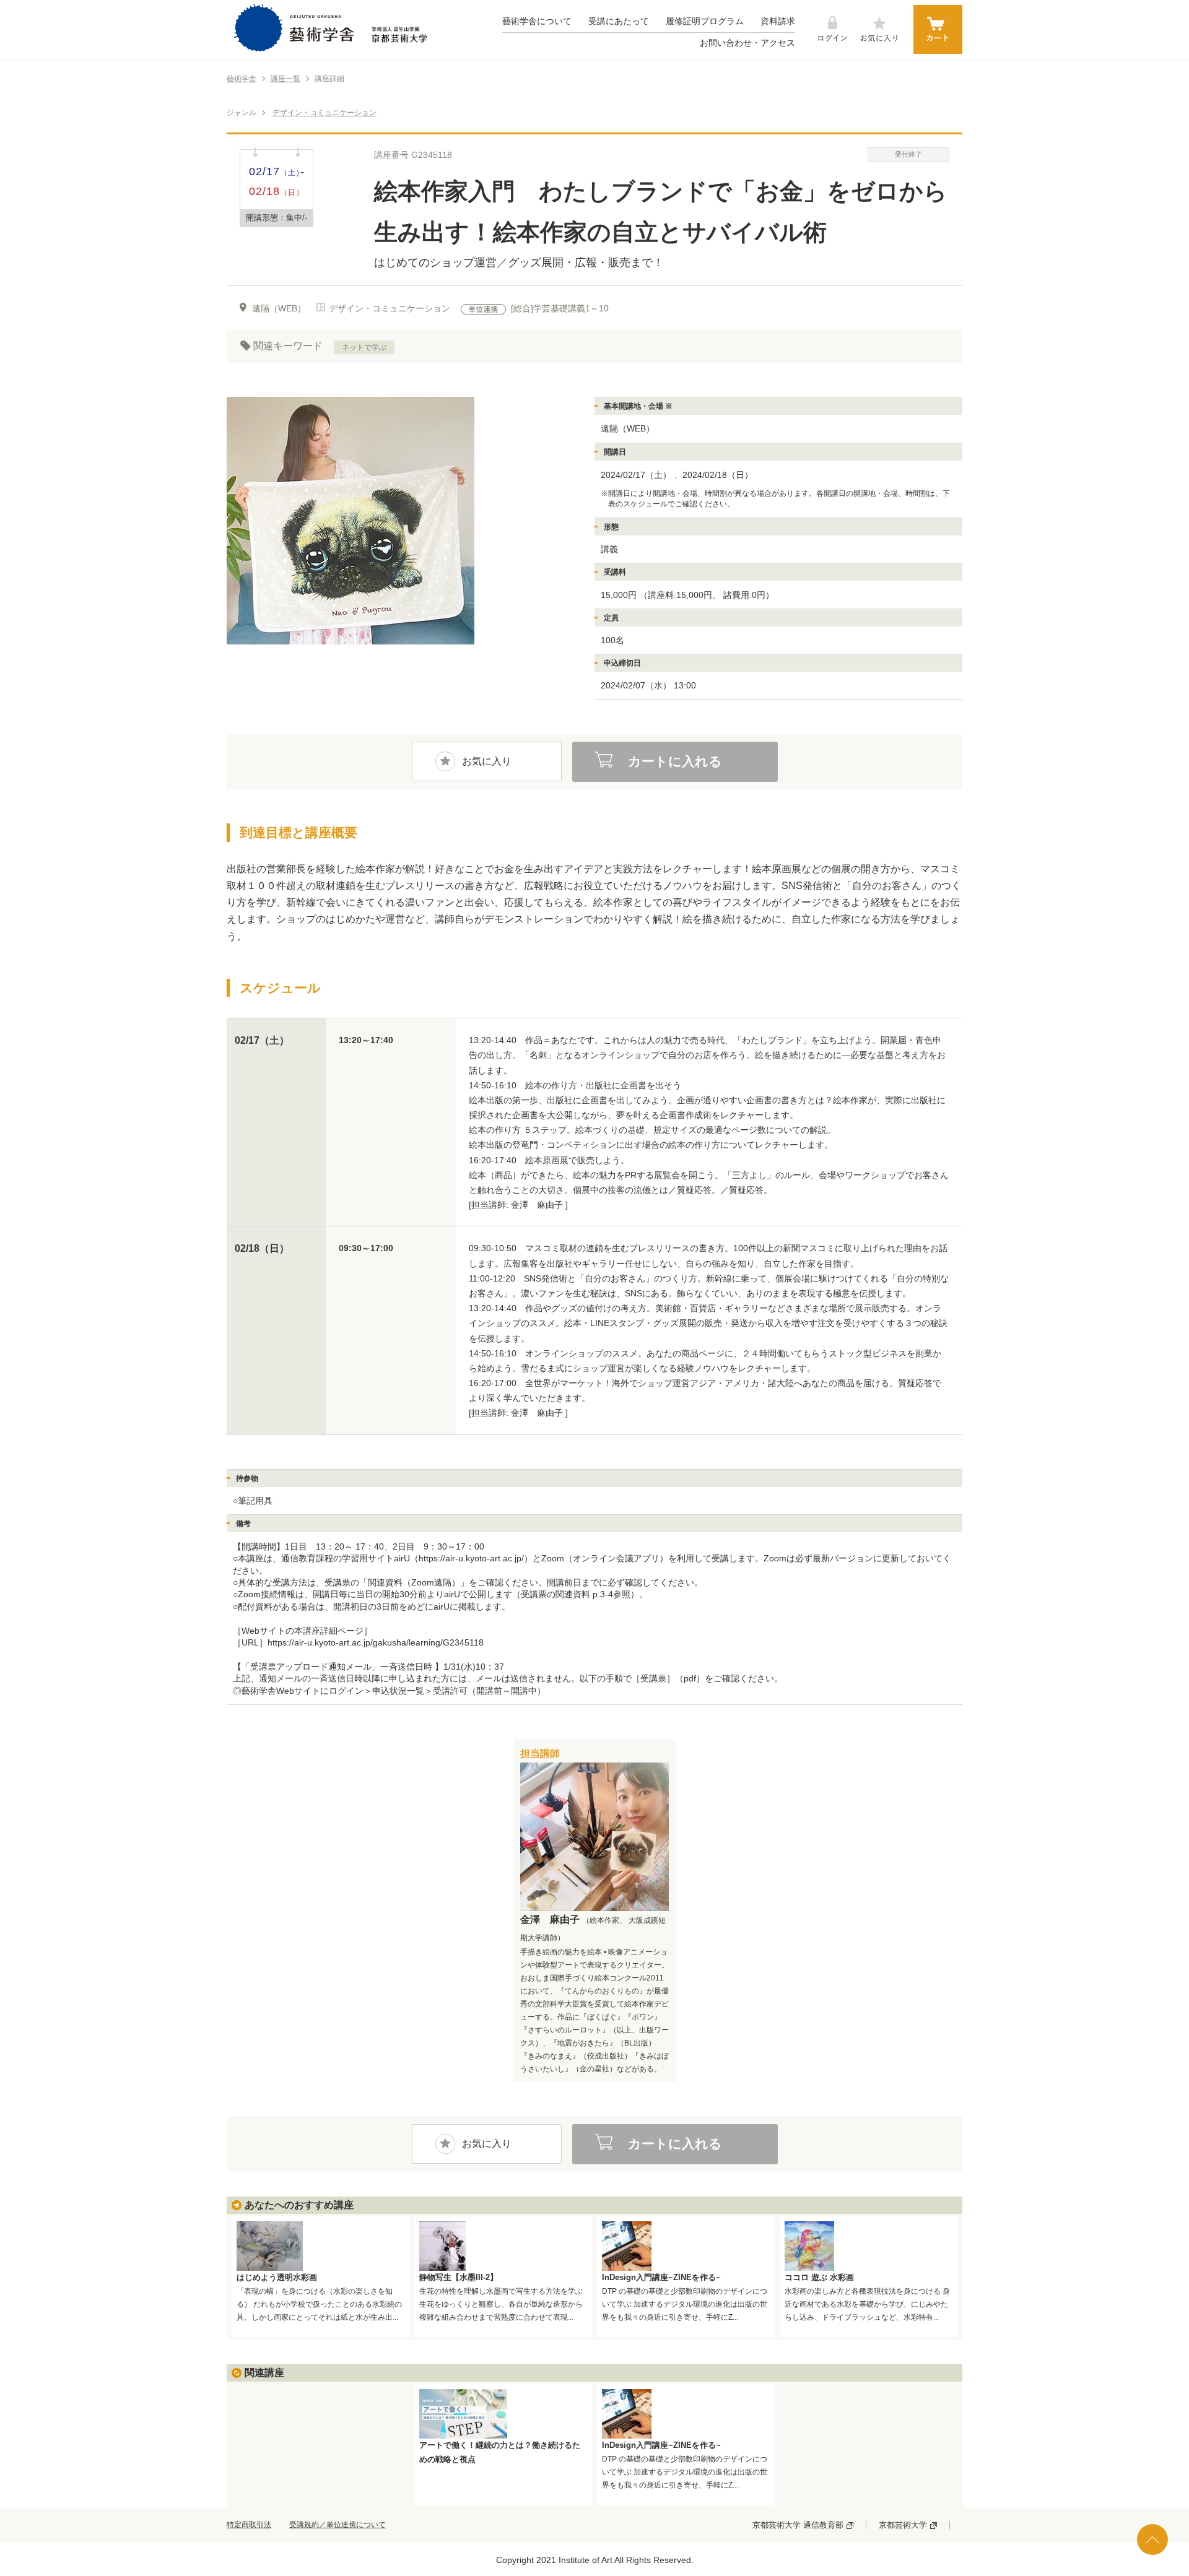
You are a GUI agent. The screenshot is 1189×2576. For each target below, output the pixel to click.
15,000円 (619, 595)
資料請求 (778, 21)
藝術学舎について (537, 21)
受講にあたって (619, 21)
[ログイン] (832, 30)
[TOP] (1152, 2539)
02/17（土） (262, 1040)
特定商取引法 (249, 2525)
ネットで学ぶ (364, 347)
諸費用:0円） (749, 595)
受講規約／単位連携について (338, 2525)
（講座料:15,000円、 (680, 595)
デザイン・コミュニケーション (324, 113)
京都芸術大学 (903, 2525)
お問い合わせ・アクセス (747, 43)
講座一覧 (285, 79)
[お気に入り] (879, 30)
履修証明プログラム (705, 21)
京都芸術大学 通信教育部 (798, 2525)
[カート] (938, 29)
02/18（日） (262, 1249)
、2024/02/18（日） (713, 475)
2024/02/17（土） (636, 475)
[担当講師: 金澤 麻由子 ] (518, 1205)
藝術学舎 (242, 79)
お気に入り (487, 761)
